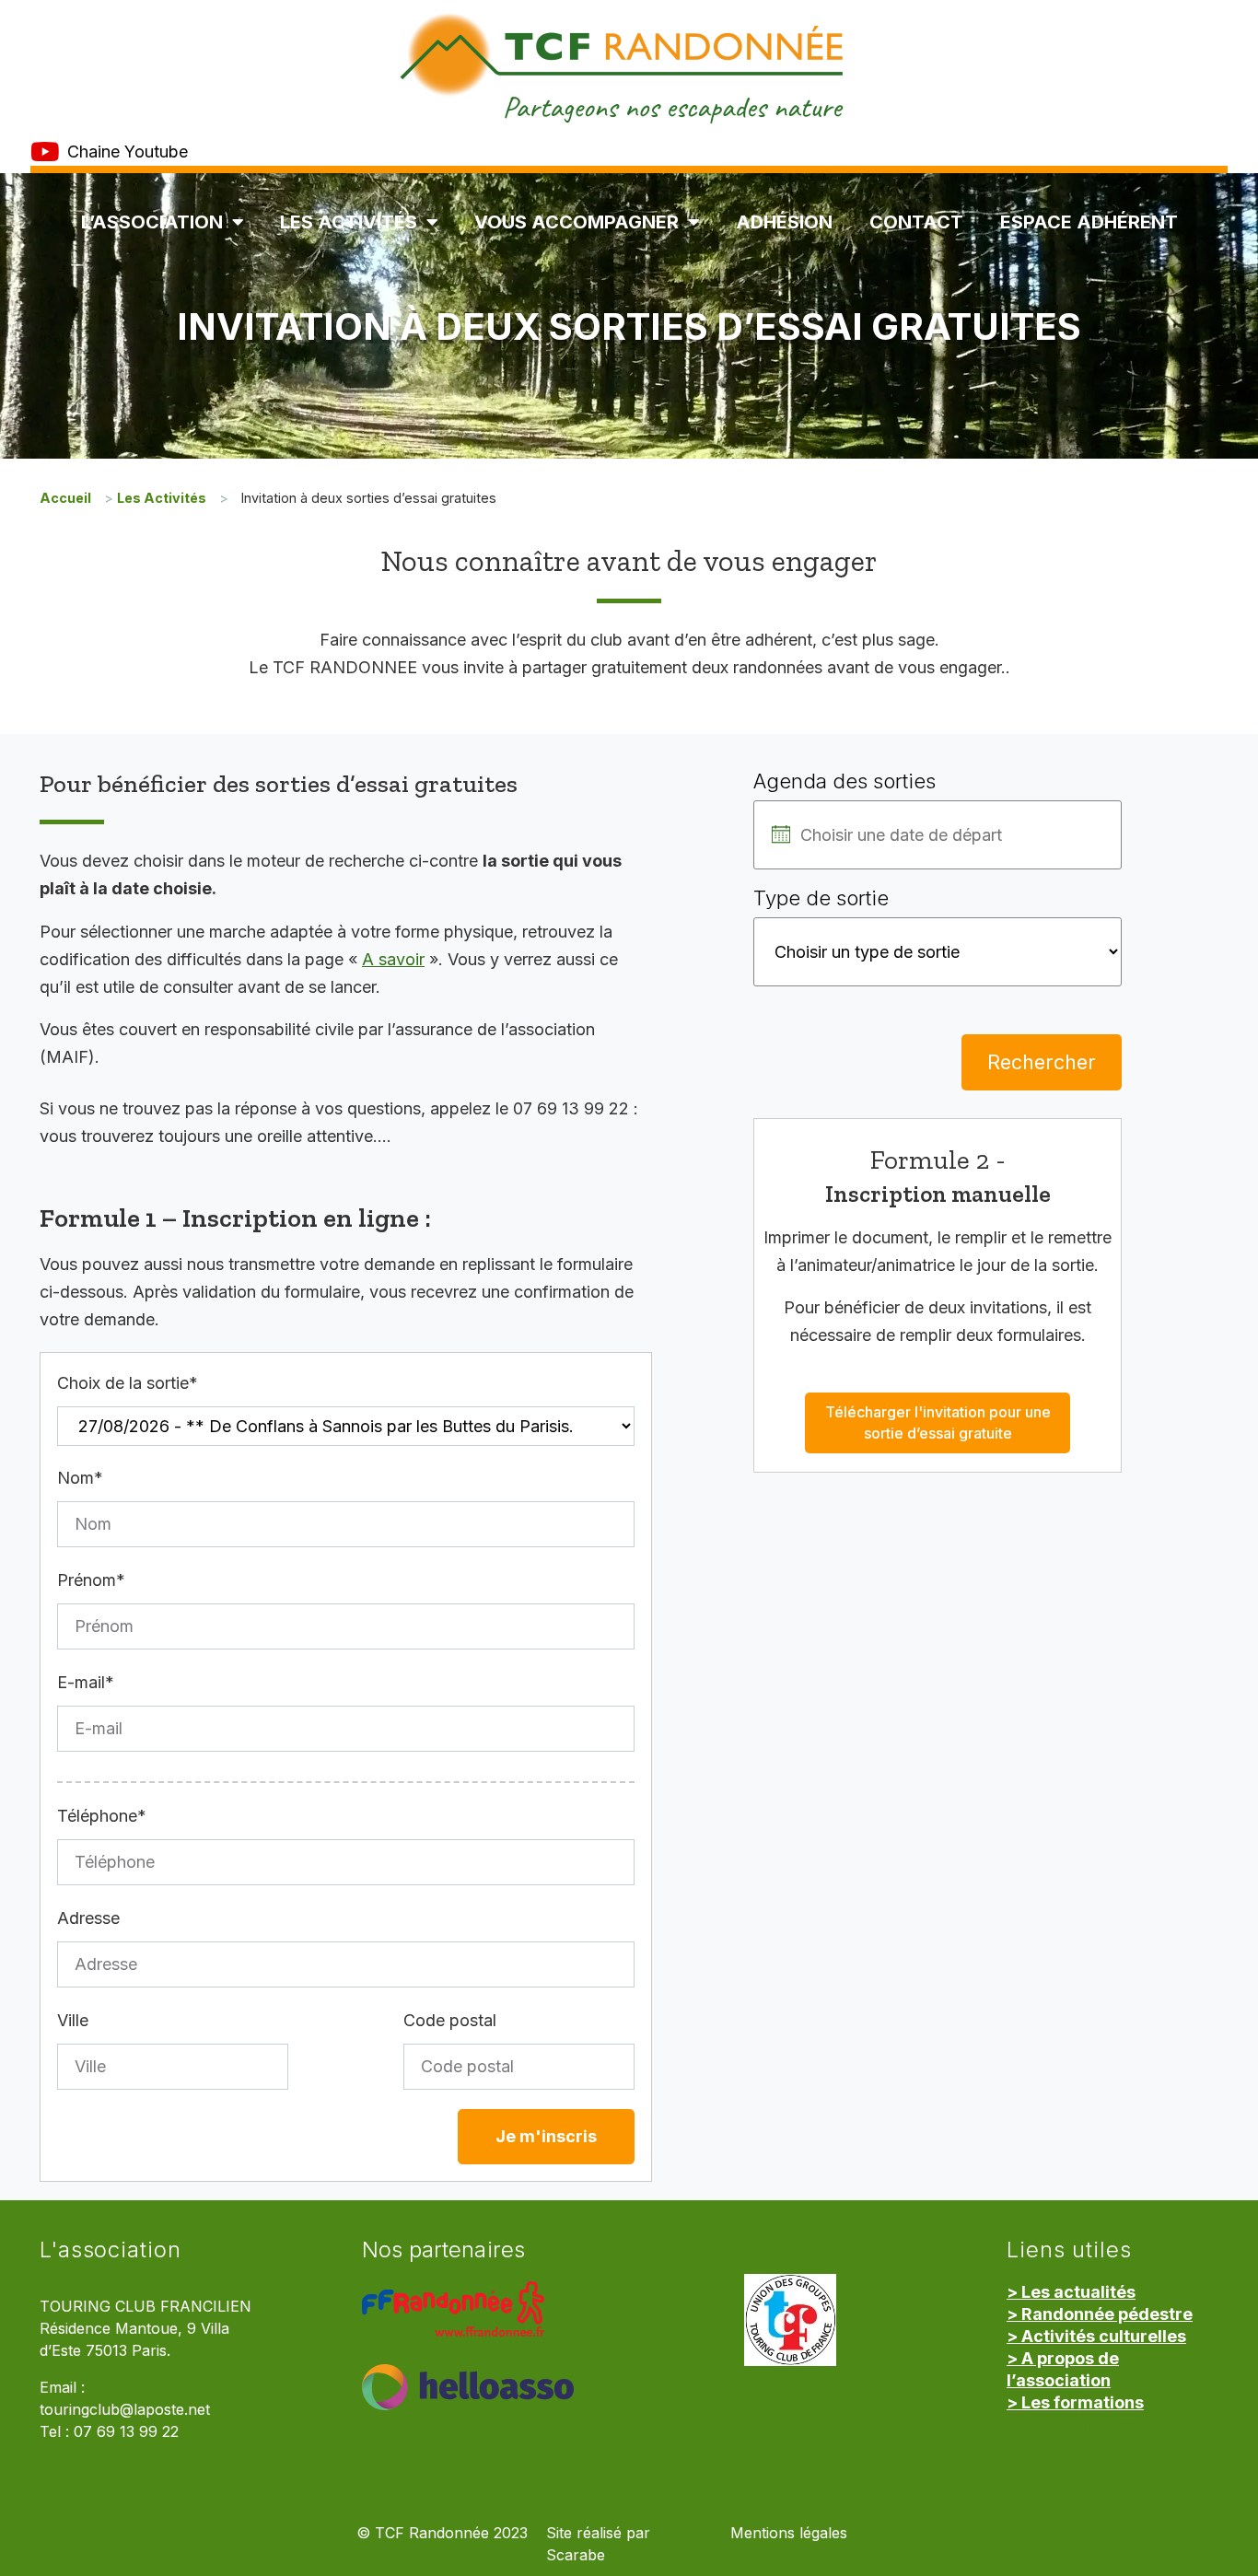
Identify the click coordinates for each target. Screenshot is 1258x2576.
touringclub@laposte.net (125, 2410)
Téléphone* (102, 1816)
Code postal (450, 2020)
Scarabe (576, 2555)
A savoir (393, 959)
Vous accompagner (577, 222)
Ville (73, 2020)
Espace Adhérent (1089, 222)
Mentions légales (789, 2533)
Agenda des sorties (844, 781)
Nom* (80, 1478)
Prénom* (91, 1580)
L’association (152, 222)
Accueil (65, 498)
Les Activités (349, 222)
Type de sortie (821, 898)
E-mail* (86, 1682)
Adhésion (784, 222)
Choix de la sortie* (128, 1383)
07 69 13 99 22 (126, 2432)
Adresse (88, 1918)
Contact (916, 222)
